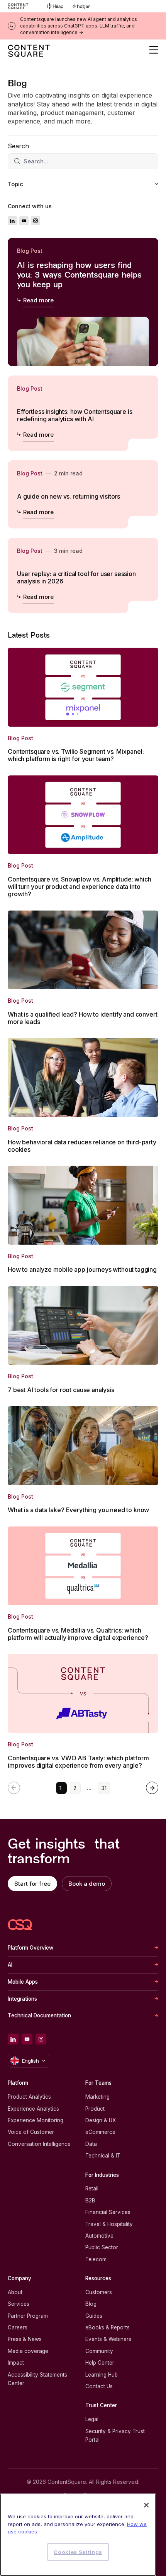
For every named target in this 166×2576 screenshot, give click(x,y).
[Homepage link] (20, 1925)
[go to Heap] (55, 6)
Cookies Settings (78, 2552)
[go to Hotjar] (81, 6)
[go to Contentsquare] (23, 6)
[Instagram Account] (36, 221)
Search (18, 146)
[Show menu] (154, 50)
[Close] (146, 2505)
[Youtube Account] (24, 221)
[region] (78, 2535)
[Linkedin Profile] (12, 221)
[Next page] (152, 1788)
